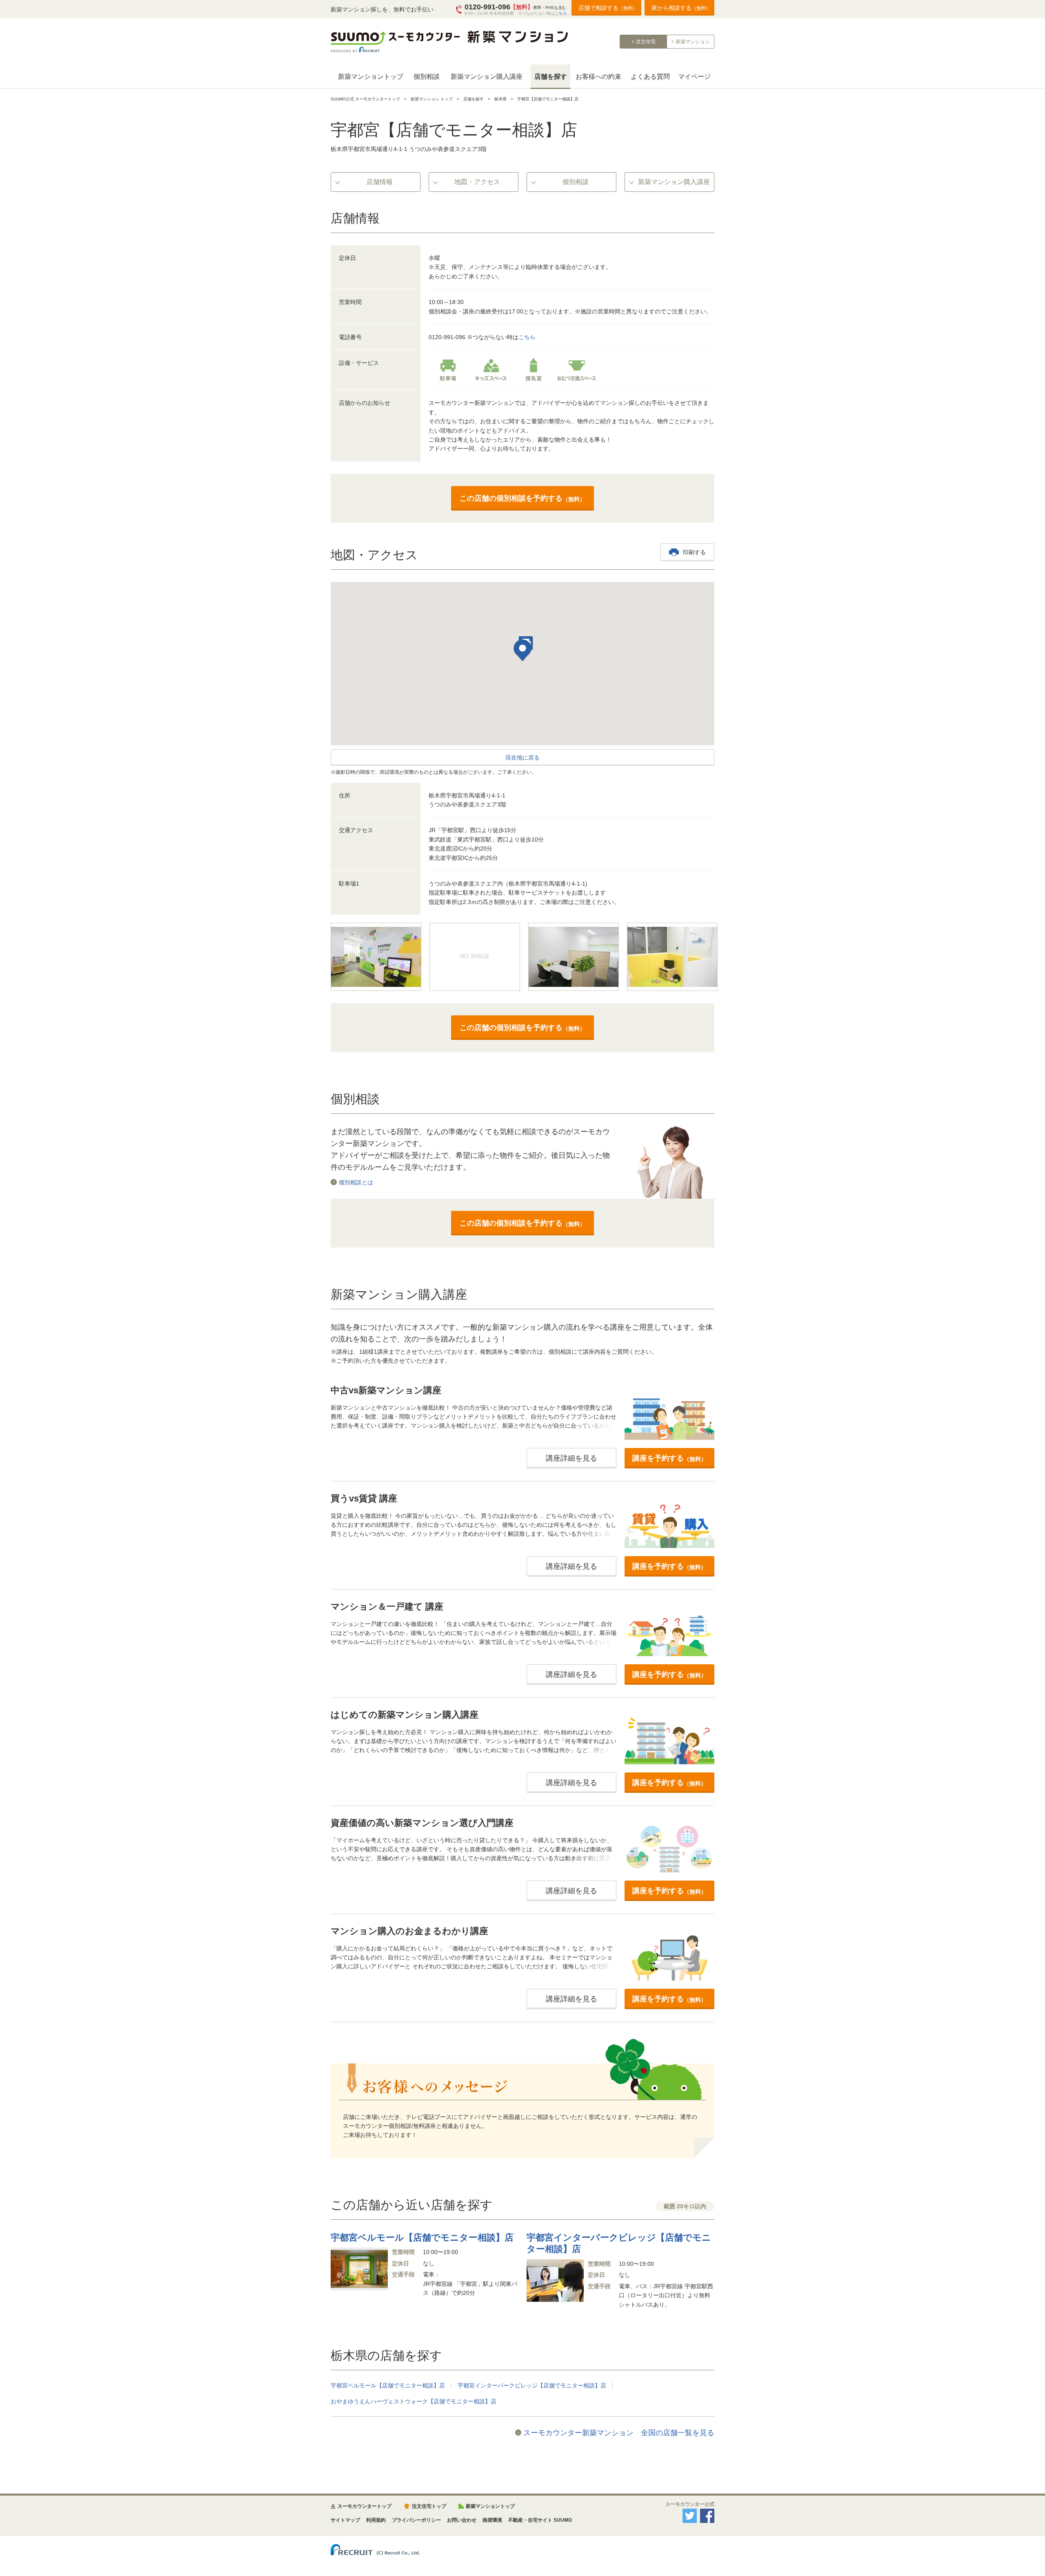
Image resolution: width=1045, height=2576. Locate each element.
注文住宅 (646, 42)
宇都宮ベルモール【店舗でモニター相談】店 (388, 2385)
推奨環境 (492, 2520)
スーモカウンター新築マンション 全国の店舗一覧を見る (619, 2433)
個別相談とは (356, 1182)
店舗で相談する (608, 8)
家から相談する (681, 8)
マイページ (694, 77)
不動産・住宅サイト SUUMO (540, 2520)
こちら (561, 13)
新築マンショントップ (371, 77)
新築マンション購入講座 (487, 77)
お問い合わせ (462, 2520)
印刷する (694, 552)
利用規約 (376, 2520)
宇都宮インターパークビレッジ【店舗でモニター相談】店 (532, 2385)
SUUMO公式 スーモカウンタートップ (365, 99)
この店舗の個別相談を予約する (522, 498)
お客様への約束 (598, 77)
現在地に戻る (522, 757)
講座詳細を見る (571, 1458)
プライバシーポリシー (416, 2520)
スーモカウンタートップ (365, 2506)
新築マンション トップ (432, 99)
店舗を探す (551, 77)
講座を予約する (669, 1458)
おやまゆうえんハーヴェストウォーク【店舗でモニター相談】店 (414, 2401)
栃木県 (500, 99)
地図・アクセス (477, 182)
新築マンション (693, 42)
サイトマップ (345, 2520)
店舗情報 (380, 182)
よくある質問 (650, 77)
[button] (522, 652)
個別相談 (427, 77)
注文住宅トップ (429, 2506)
